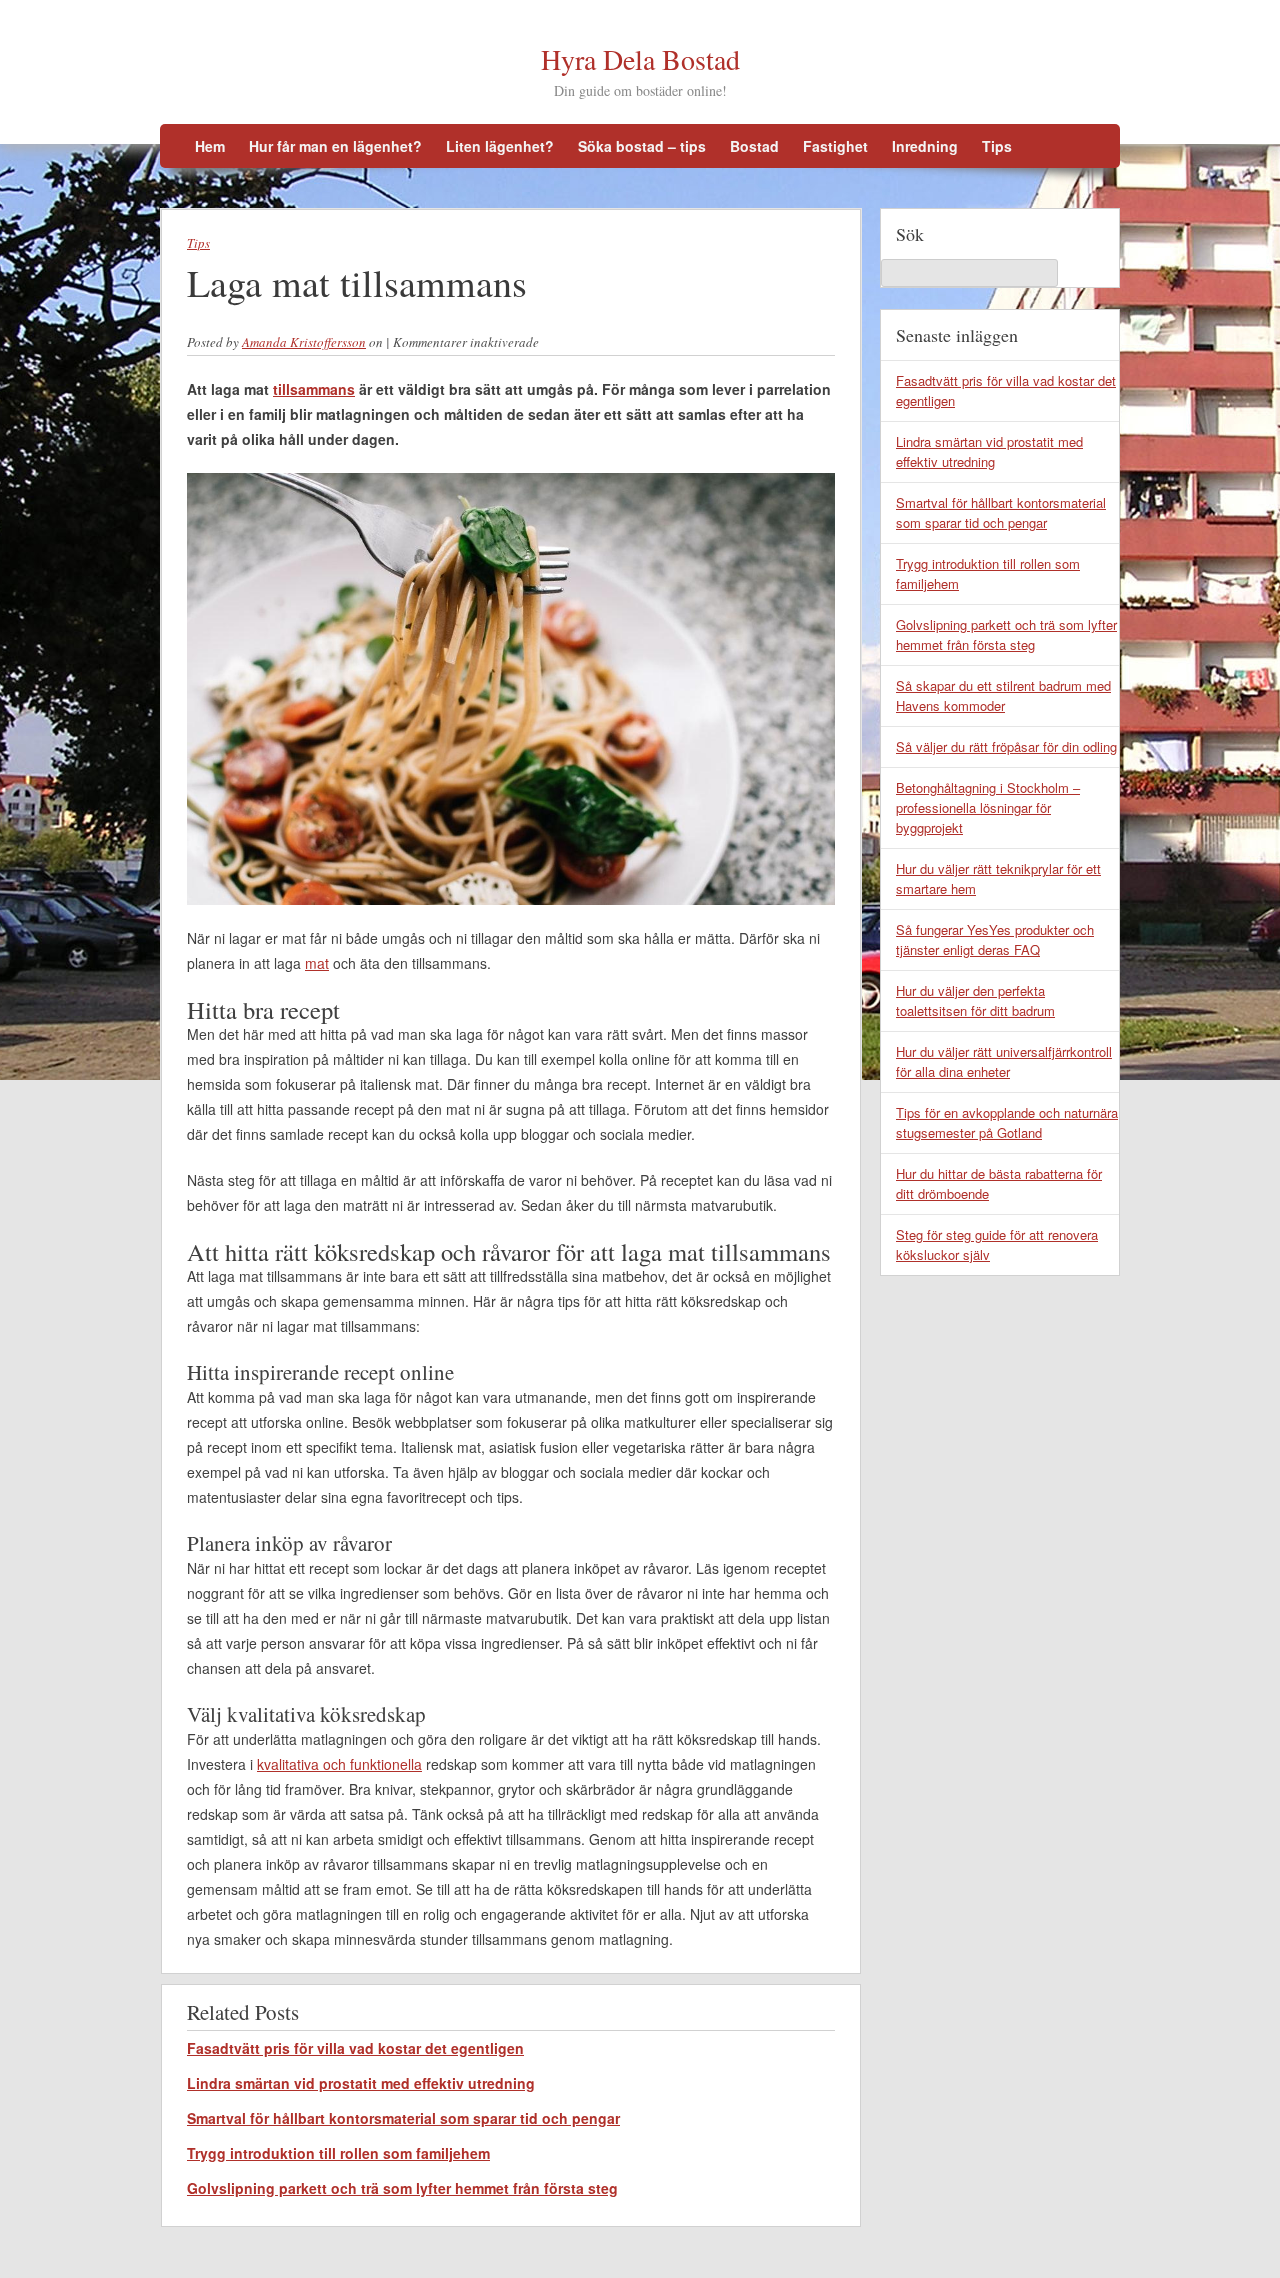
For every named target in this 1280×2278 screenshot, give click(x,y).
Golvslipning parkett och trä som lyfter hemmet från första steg (402, 2188)
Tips (997, 146)
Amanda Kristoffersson (304, 342)
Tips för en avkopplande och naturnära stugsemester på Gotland (1007, 1122)
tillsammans (314, 389)
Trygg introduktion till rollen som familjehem (338, 2153)
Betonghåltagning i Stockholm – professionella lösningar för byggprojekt (988, 807)
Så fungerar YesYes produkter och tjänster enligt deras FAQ (995, 939)
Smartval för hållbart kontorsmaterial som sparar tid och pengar (403, 2118)
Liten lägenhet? (500, 146)
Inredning (925, 146)
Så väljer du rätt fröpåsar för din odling (1006, 746)
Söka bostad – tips (642, 146)
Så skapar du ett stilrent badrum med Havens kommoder (1003, 695)
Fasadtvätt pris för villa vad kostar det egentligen (355, 2048)
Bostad (754, 146)
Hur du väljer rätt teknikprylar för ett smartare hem (998, 878)
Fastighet (835, 146)
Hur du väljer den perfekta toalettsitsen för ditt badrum (975, 1000)
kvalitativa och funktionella (339, 1764)
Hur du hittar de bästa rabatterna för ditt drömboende (999, 1183)
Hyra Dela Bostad (640, 59)
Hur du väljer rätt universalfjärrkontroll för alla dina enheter (1004, 1061)
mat (317, 963)
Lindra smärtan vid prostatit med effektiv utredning (361, 2083)
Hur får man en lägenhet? (335, 146)
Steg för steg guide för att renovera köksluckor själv (997, 1244)
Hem (210, 146)
